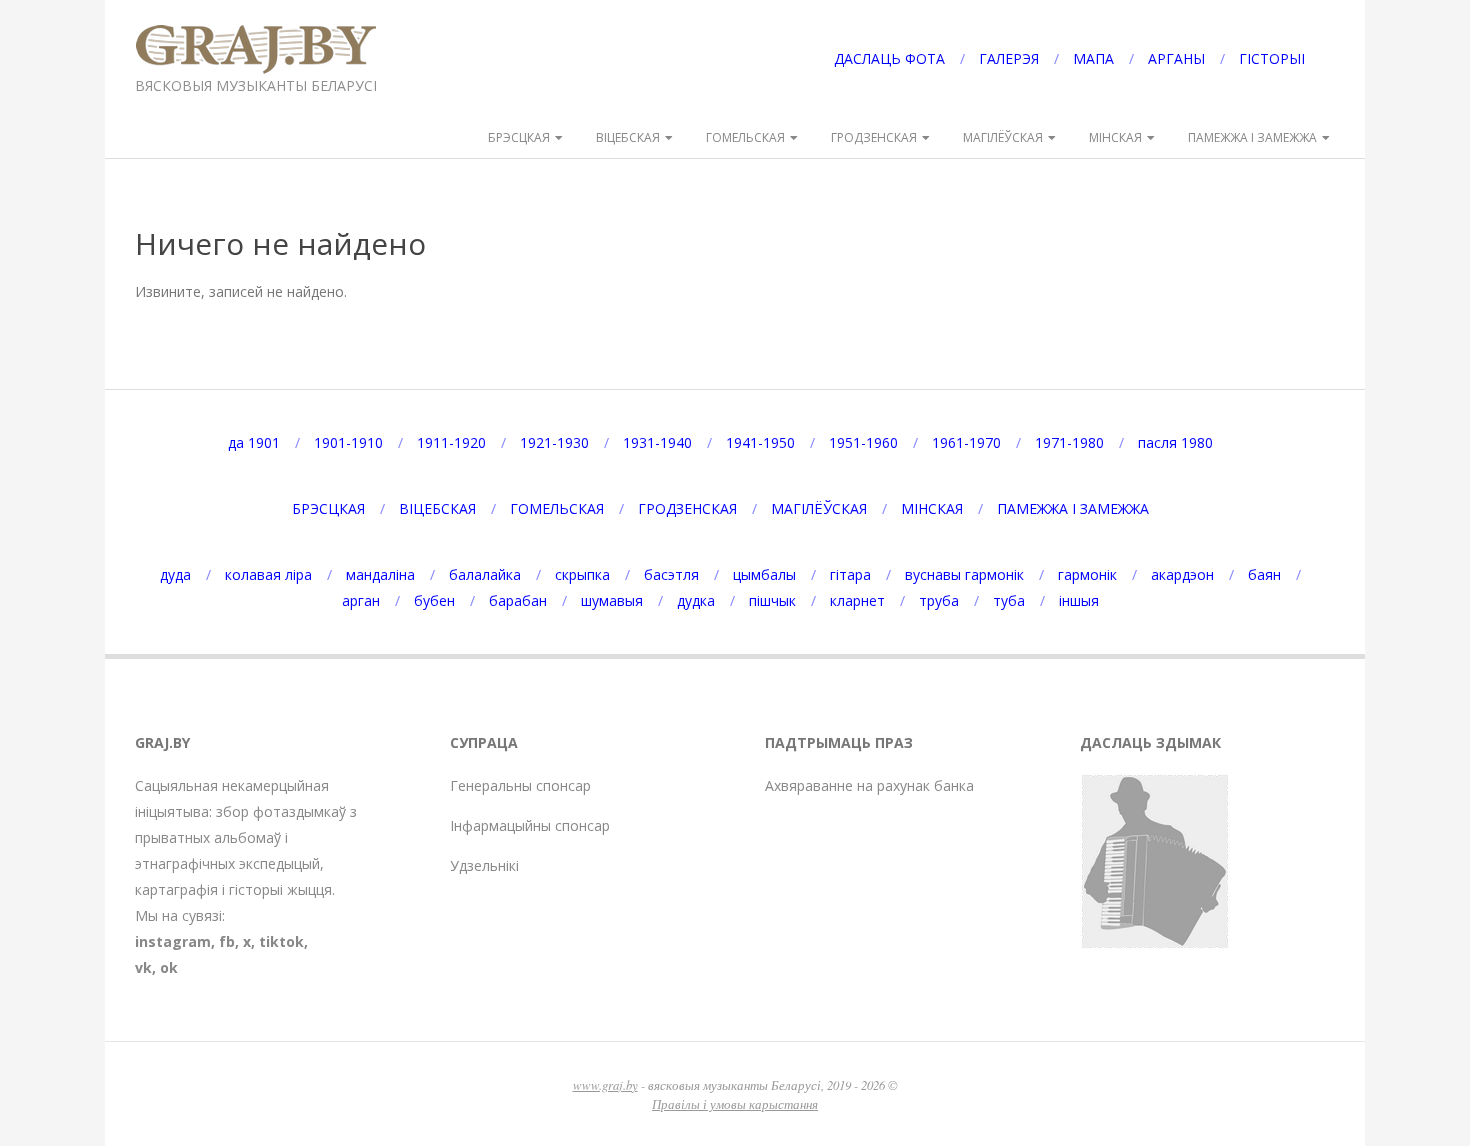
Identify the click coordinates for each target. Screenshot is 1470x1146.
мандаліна (380, 574)
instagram (173, 941)
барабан (518, 600)
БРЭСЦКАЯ (519, 137)
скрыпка (582, 574)
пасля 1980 (1175, 442)
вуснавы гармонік (964, 574)
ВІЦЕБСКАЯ (628, 137)
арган (361, 600)
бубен (434, 600)
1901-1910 (348, 442)
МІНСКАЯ (1115, 137)
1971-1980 (1069, 442)
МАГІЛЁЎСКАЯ (1003, 137)
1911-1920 (451, 442)
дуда (175, 574)
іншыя (1079, 600)
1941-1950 (760, 442)
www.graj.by (605, 1084)
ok (169, 967)
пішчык (772, 600)
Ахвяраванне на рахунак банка (869, 785)
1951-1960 (863, 442)
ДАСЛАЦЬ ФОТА (889, 58)
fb (227, 941)
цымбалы (764, 574)
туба (1009, 600)
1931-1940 (657, 442)
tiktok (281, 941)
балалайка (485, 574)
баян (1264, 574)
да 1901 (254, 442)
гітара (850, 574)
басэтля (671, 574)
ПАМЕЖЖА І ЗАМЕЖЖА (1252, 137)
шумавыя (612, 600)
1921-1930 (554, 442)
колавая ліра (268, 574)
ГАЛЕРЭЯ (1009, 58)
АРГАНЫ (1176, 58)
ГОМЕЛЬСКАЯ (745, 137)
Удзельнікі (484, 865)
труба (939, 600)
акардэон (1182, 574)
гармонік (1087, 574)
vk (143, 967)
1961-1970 (966, 442)
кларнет (857, 600)
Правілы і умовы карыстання (735, 1103)
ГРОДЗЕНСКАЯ (874, 137)
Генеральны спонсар (520, 785)
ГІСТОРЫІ (1272, 58)
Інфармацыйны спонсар (530, 825)
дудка (696, 600)
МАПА (1093, 58)
